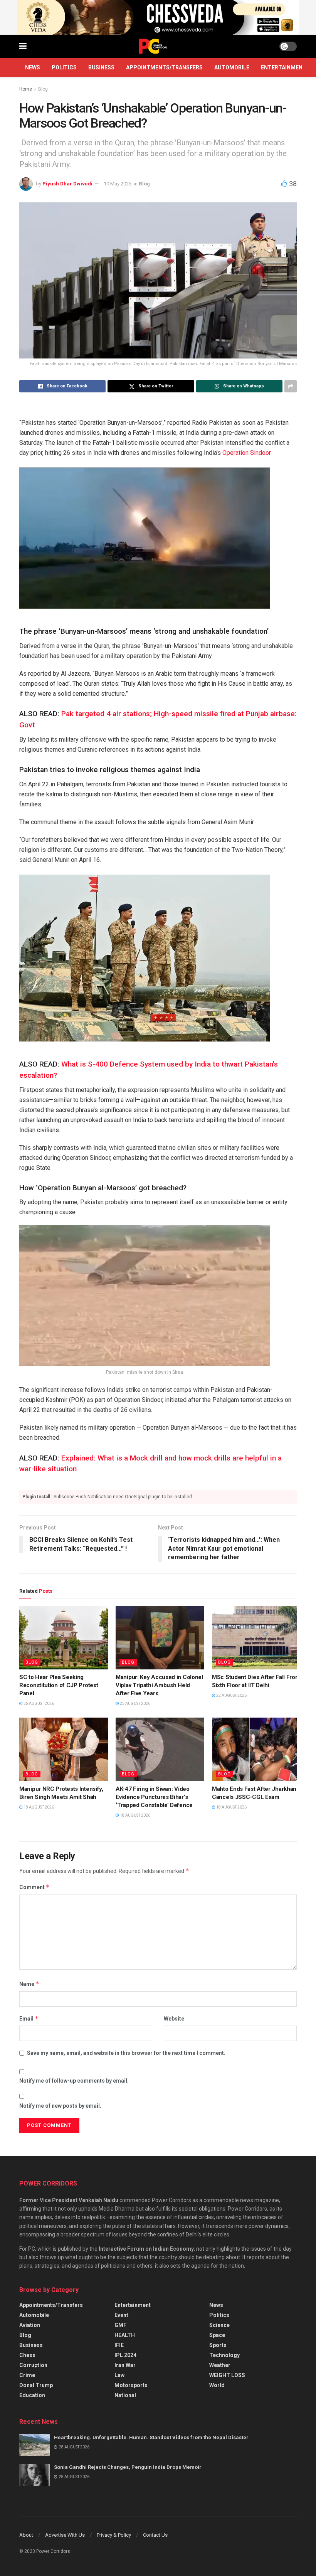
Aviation (30, 2325)
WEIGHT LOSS (227, 2375)
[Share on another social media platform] (291, 386)
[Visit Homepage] (153, 46)
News (33, 67)
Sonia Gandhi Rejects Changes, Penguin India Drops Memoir (128, 2467)
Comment (34, 1887)
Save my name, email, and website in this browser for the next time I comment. (126, 2053)
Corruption (33, 2365)
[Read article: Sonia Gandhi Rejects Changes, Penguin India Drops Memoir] (35, 2475)
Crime (27, 2375)
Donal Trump (36, 2385)
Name (29, 1984)
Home (26, 89)
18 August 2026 (38, 1807)
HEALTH (125, 2335)
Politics (64, 67)
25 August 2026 (38, 1704)
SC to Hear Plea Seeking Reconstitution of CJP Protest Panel (59, 1685)
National (125, 2395)
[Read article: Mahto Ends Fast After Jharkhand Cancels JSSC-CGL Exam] (256, 1749)
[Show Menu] (23, 46)
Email (29, 2018)
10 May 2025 (118, 184)
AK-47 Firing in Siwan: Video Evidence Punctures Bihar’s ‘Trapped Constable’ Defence (154, 1797)
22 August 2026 (231, 1695)
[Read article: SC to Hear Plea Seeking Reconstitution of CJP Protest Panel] (64, 1638)
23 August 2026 (135, 1704)
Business (101, 67)
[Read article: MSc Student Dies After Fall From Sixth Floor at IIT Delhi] (256, 1638)
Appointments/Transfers (164, 67)
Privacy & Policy (114, 2535)
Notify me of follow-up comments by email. (74, 2081)
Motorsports (131, 2385)
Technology (224, 2355)
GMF (120, 2325)
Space (217, 2335)
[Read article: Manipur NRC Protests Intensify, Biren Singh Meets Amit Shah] (64, 1749)
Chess (27, 2355)
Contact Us (155, 2535)
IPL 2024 (125, 2355)
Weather (220, 2365)
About (26, 2535)
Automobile (232, 67)
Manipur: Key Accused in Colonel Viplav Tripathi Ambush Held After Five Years (159, 1685)
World (217, 2385)
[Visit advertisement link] (158, 17)
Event (121, 2315)
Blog (43, 89)
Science (219, 2325)
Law (119, 2375)
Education (32, 2395)
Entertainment (284, 67)
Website (174, 2019)
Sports (218, 2345)
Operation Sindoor (246, 453)
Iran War (125, 2365)
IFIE (119, 2345)
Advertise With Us (65, 2535)
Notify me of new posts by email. (60, 2106)
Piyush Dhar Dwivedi (67, 184)
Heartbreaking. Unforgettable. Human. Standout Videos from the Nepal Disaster (151, 2437)
